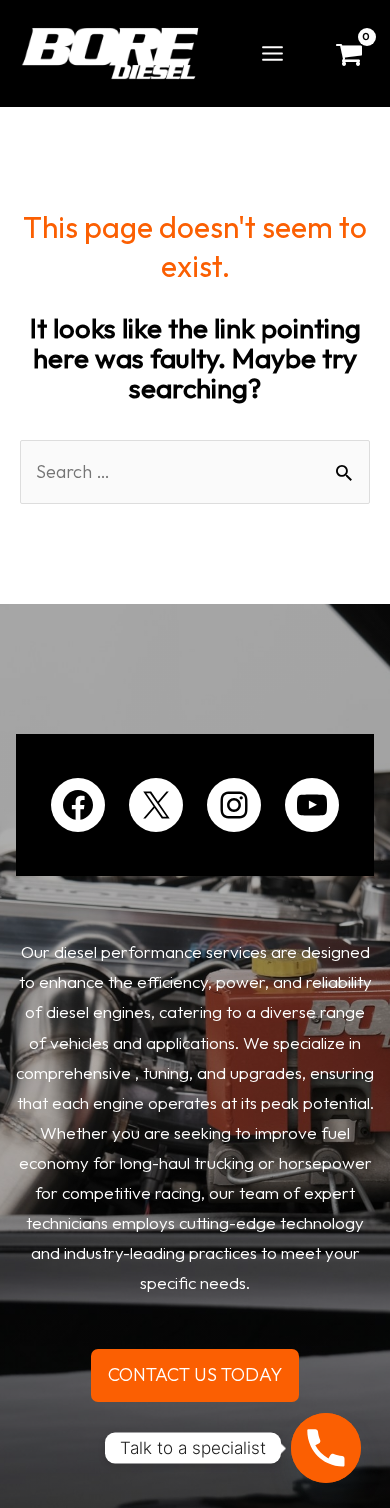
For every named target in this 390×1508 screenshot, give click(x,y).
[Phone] (326, 1448)
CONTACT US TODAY (195, 1374)
